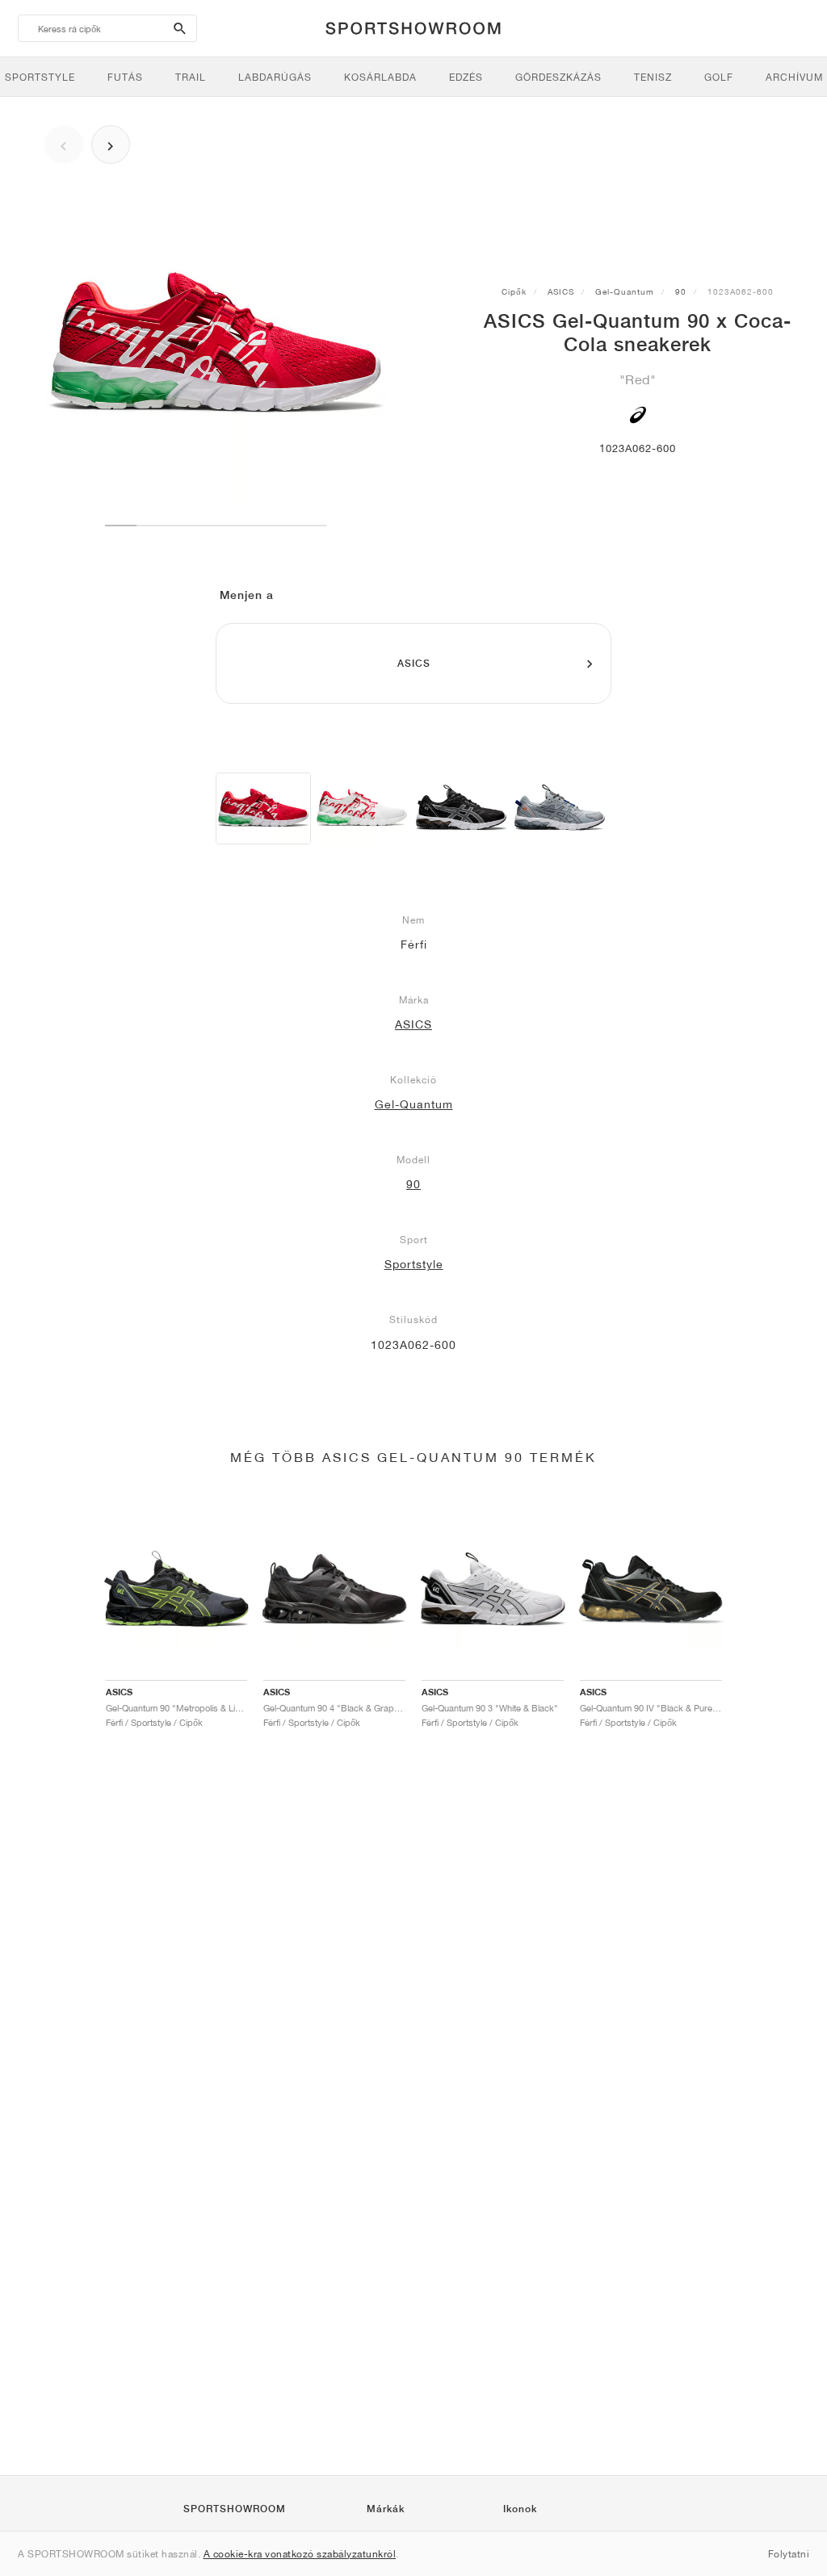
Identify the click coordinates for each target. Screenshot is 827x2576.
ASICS (561, 291)
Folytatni (789, 2554)
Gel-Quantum (625, 291)
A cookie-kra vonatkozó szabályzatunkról (300, 2554)
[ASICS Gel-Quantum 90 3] (461, 808)
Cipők (514, 291)
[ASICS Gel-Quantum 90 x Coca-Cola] (263, 808)
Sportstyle (414, 1264)
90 (681, 291)
